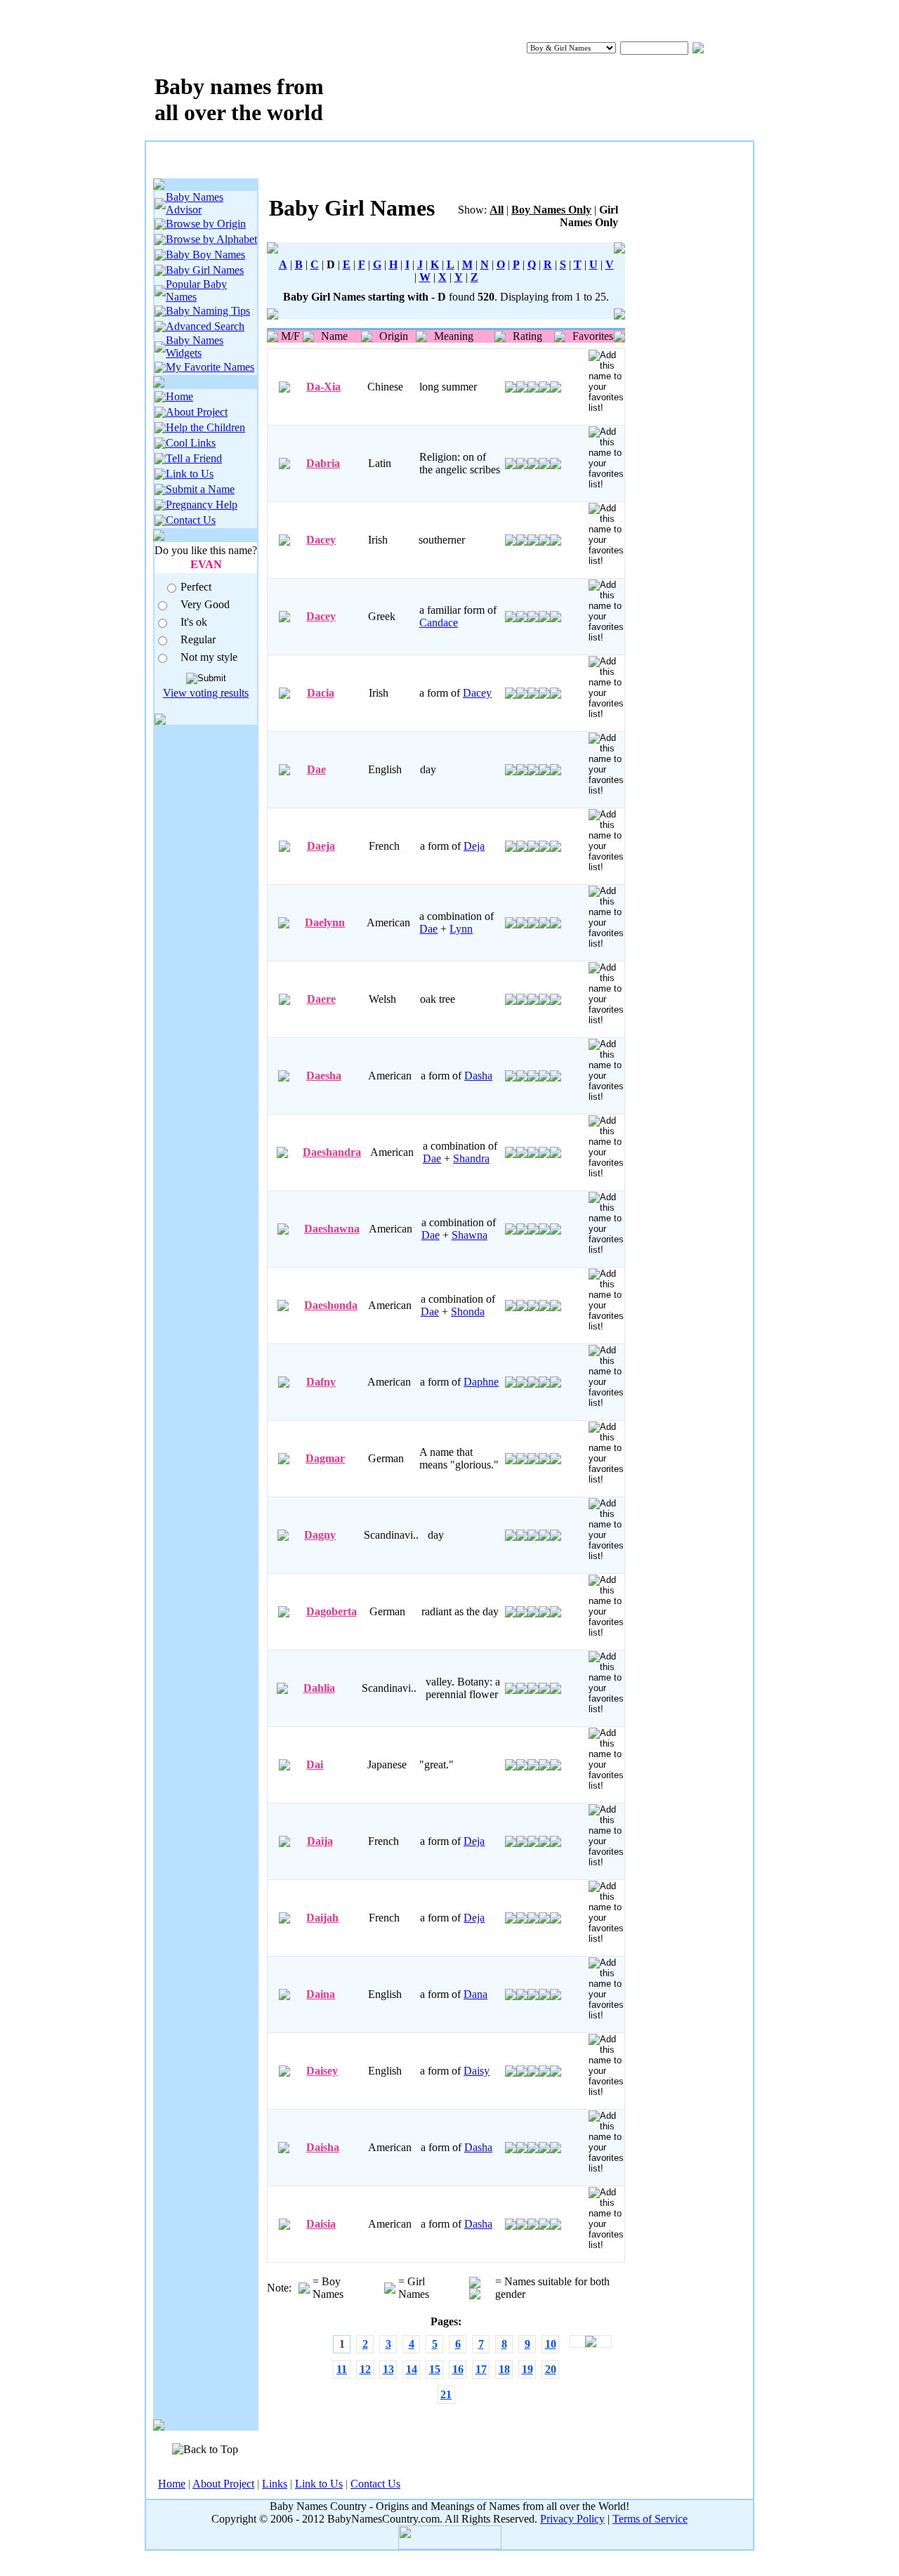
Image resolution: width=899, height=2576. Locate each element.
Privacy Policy (572, 2519)
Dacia (321, 693)
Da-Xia (323, 387)
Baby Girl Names (205, 270)
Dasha (478, 1076)
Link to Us (190, 474)
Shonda (468, 1312)
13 (388, 2369)
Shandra (471, 1158)
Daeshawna (332, 1229)
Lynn (461, 929)
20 (551, 2369)
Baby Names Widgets (195, 347)
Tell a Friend (194, 458)
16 (458, 2369)
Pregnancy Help (202, 505)
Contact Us (191, 520)
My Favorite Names (210, 367)
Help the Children (205, 427)
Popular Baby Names (196, 290)
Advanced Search (205, 326)
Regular (198, 639)
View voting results (206, 693)
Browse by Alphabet (211, 239)
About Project (197, 412)
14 (412, 2369)
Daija (320, 1841)
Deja (474, 846)
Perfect (196, 587)
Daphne (481, 1382)
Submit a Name (200, 489)
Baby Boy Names (205, 255)
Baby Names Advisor (195, 203)
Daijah (322, 1918)
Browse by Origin (206, 224)
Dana (475, 1994)
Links (275, 2484)
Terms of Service (650, 2519)
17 (481, 2369)
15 (435, 2369)
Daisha (323, 2147)
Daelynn (325, 922)
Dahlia (319, 1688)
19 (527, 2369)
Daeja (321, 846)
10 (551, 2344)
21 (446, 2394)
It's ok (194, 622)
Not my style (209, 657)
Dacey (321, 540)
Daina (321, 1994)
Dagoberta (332, 1611)
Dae (316, 769)
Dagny (320, 1535)
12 (365, 2369)
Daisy (477, 2071)
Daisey (322, 2071)
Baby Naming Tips (208, 311)
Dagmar (325, 1458)
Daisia (321, 2224)
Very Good (205, 604)
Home (179, 396)
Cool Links (191, 443)
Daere (321, 999)
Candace (439, 623)
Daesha (324, 1076)
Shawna (470, 1235)
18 (504, 2369)
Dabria (323, 463)
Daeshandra (332, 1152)
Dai (315, 1765)
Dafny (321, 1382)
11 (342, 2369)
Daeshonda (331, 1305)
